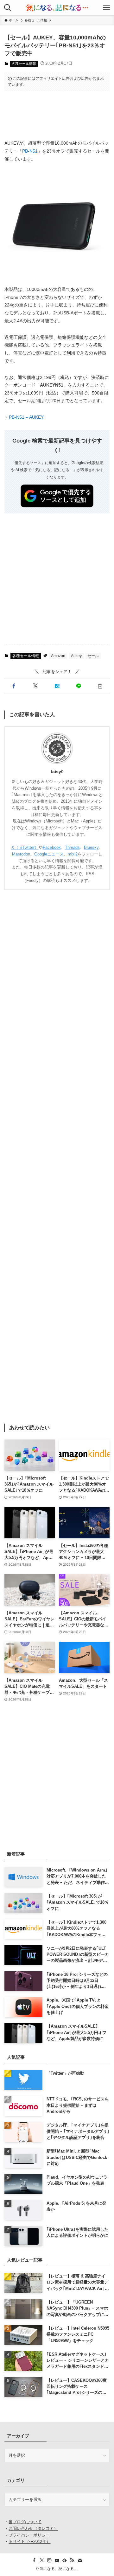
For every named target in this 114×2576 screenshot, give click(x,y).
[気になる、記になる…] (57, 8)
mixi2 (73, 854)
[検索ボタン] (8, 8)
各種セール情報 (24, 64)
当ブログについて (25, 2522)
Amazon (58, 656)
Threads (72, 847)
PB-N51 (30, 151)
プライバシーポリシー (29, 2535)
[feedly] (65, 2560)
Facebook (52, 847)
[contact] (80, 2560)
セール (93, 656)
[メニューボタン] (106, 8)
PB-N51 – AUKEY (26, 417)
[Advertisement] (57, 115)
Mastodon (21, 854)
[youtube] (57, 2560)
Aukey (76, 656)
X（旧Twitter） (25, 847)
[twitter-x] (42, 2560)
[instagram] (49, 2560)
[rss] (72, 2560)
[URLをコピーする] (100, 686)
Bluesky (91, 847)
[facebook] (34, 2560)
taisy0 (57, 772)
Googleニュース (49, 854)
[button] (14, 686)
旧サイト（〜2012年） (29, 2542)
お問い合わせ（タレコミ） (33, 2528)
